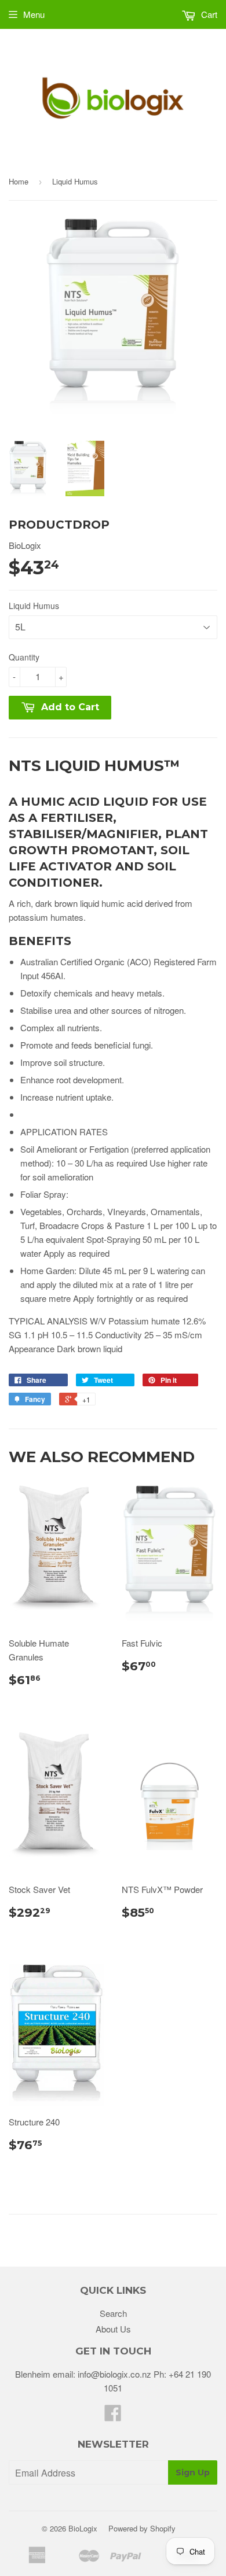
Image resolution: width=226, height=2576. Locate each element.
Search (113, 2313)
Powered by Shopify (142, 2528)
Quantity (24, 657)
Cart (208, 14)
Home (19, 181)
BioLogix (83, 2528)
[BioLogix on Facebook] (113, 2416)
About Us (113, 2329)
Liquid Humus (34, 606)
